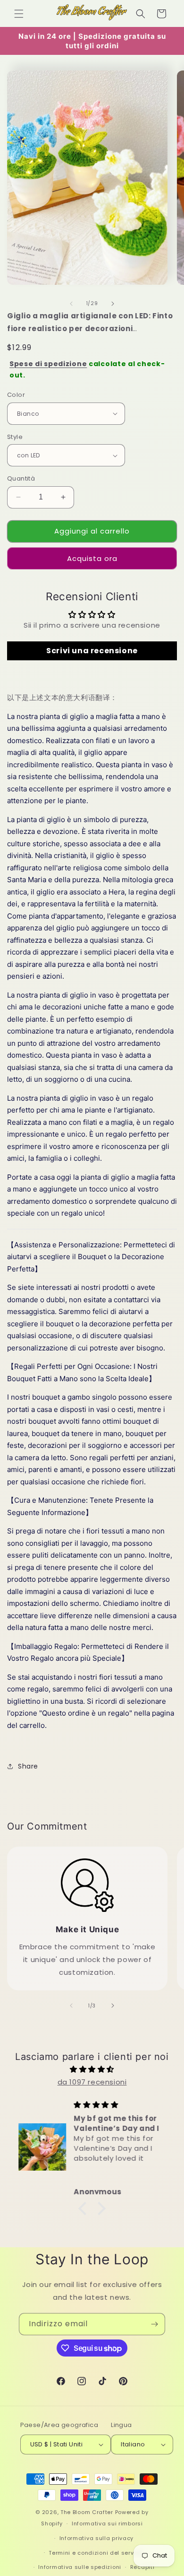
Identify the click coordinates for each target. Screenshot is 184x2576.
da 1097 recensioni (92, 2082)
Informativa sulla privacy (97, 2538)
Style (15, 437)
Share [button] (28, 1766)
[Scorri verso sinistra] (71, 304)
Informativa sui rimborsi (107, 2523)
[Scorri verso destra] (113, 304)
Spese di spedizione (48, 364)
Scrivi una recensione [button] (92, 651)
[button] (19, 14)
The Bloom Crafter (87, 2512)
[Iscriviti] (154, 2324)
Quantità (21, 478)
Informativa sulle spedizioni (80, 2567)
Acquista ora (92, 558)
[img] (92, 2069)
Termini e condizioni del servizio (96, 2553)
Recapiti (142, 2567)
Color (16, 395)
